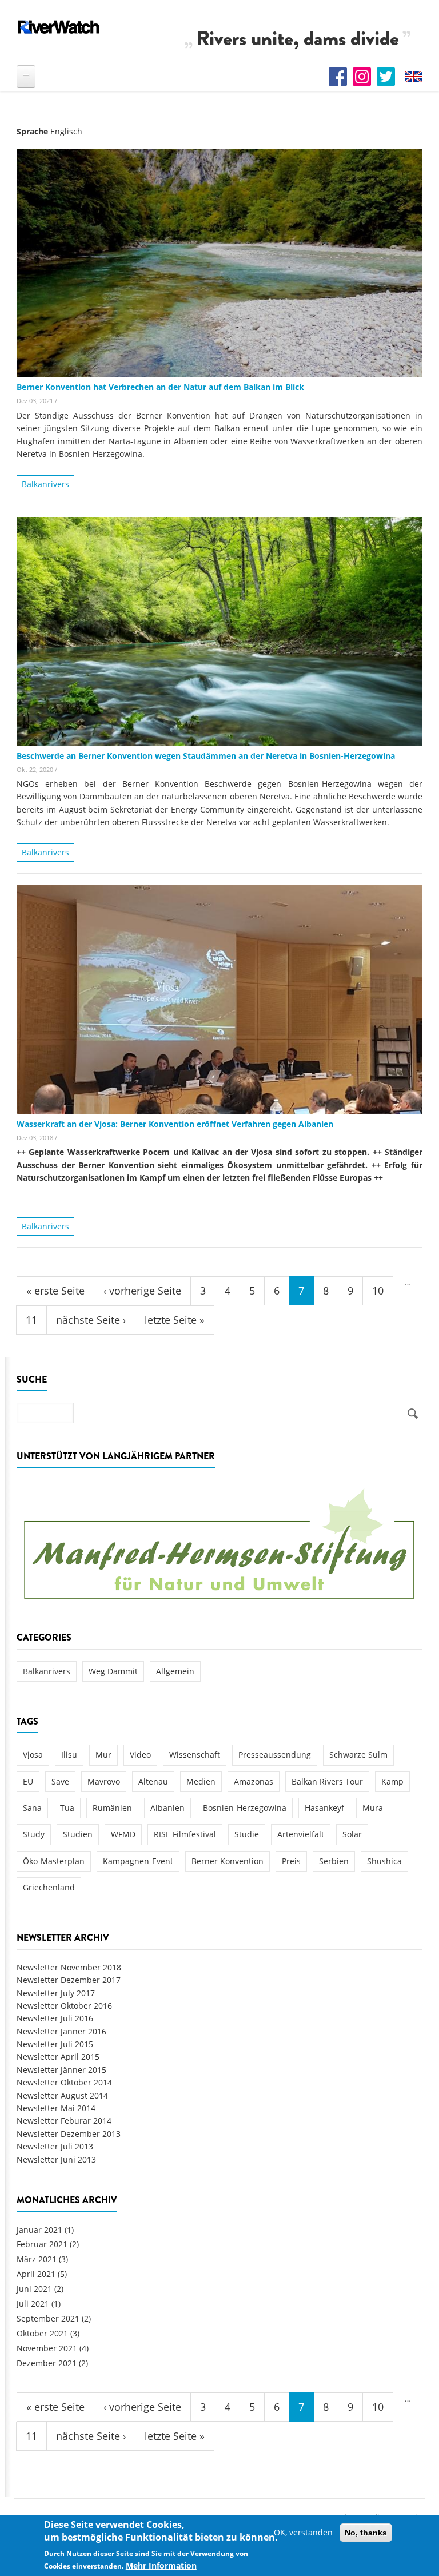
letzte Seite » (175, 1320)
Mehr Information (161, 2565)
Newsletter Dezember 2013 (69, 2134)
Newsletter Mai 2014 (56, 2108)
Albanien (167, 1808)
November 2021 (47, 2348)
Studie (247, 1834)
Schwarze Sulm (358, 1755)
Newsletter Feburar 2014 (64, 2121)
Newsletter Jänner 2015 (61, 2070)
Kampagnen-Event (138, 1861)
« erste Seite (55, 1291)
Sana (32, 1808)
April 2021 (36, 2274)
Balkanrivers (45, 484)
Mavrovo (104, 1781)
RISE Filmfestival (185, 1834)
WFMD (123, 1834)
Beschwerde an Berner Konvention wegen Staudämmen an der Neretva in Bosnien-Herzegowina (206, 756)
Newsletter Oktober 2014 (64, 2082)
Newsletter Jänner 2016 (61, 2031)
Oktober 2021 (42, 2333)
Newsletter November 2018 (69, 1967)
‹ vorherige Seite (142, 1291)
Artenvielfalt (301, 1834)
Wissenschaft (195, 1755)
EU (28, 1781)
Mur (103, 1755)
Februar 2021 (42, 2244)
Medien (201, 1781)
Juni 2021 (34, 2289)
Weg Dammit (113, 1671)
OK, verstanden (303, 2532)
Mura (373, 1808)
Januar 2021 (39, 2230)
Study (34, 1834)
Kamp (392, 1781)
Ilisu (69, 1755)
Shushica (384, 1861)
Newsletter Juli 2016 (55, 2018)
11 (31, 1320)
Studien (78, 1834)
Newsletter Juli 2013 (55, 2146)
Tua (67, 1808)
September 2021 (48, 2318)
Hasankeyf (324, 1808)
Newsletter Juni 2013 (56, 2159)
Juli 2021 (33, 2304)
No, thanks (366, 2533)
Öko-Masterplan (54, 1861)
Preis (291, 1861)
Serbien (334, 1861)
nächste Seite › (91, 1320)
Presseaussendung (275, 1755)
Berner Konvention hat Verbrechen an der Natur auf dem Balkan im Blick (160, 387)
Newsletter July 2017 (56, 1993)
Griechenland (49, 1887)
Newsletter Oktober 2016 (64, 2006)
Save (60, 1781)
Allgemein (175, 1671)
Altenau (153, 1781)
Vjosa (33, 1755)
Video (140, 1755)
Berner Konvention (228, 1861)
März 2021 (37, 2259)
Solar (352, 1834)
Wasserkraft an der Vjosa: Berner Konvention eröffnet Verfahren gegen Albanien (175, 1124)
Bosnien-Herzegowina (245, 1808)
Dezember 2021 (47, 2363)
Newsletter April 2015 (58, 2057)
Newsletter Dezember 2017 (69, 1980)
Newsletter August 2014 (62, 2095)
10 (378, 1291)
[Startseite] (59, 27)
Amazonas (254, 1781)
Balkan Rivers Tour (327, 1781)
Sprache (32, 131)
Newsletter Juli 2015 (55, 2044)
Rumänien (112, 1808)
